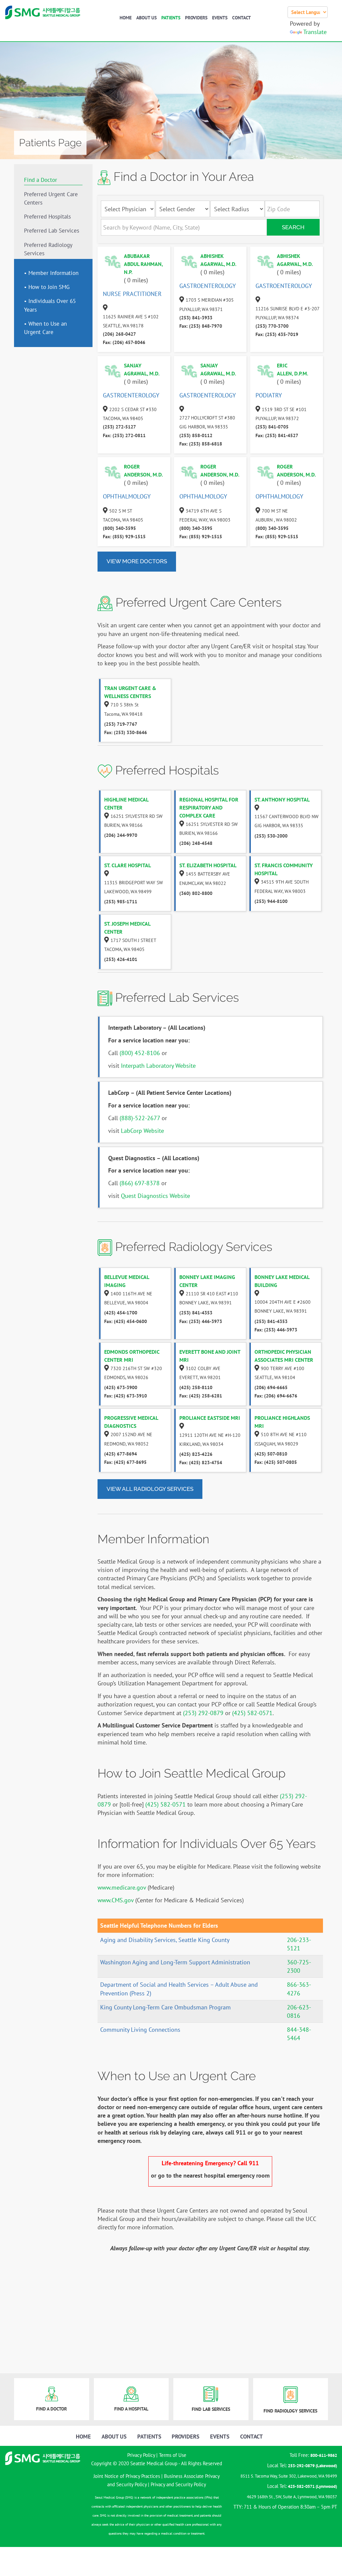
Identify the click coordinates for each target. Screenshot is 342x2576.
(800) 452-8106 (140, 1053)
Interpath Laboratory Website (158, 1066)
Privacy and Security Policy (178, 2484)
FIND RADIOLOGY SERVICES (290, 2411)
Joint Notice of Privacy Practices (127, 2476)
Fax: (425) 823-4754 (201, 1463)
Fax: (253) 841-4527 (277, 435)
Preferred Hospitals (47, 217)
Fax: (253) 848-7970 (201, 326)
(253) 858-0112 (196, 435)
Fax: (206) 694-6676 (276, 1396)
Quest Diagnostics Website (155, 1196)
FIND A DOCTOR (51, 2409)
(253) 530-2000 (271, 836)
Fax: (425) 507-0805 (276, 1462)
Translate (315, 32)
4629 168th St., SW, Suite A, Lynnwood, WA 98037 (292, 2497)
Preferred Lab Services (52, 231)
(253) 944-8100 (271, 901)
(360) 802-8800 (196, 893)
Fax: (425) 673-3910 (126, 1396)
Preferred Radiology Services (48, 249)
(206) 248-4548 (196, 843)
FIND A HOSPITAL (131, 2409)
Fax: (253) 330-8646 (126, 732)
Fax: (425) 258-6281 (201, 1396)
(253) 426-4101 (121, 959)
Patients (171, 18)
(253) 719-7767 (121, 724)
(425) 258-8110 (196, 1387)
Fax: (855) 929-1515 (124, 537)
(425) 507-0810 (271, 1454)
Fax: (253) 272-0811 (124, 435)
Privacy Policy (141, 2455)
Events (220, 18)
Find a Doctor (41, 180)
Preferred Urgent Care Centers (51, 198)
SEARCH (293, 227)
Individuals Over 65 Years (50, 305)
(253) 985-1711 (121, 902)
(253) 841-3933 (196, 318)
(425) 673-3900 (121, 1387)
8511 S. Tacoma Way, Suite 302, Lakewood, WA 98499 (289, 2476)
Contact (241, 18)
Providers (196, 18)
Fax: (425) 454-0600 (126, 1321)
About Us (146, 18)
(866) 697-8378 (140, 1183)
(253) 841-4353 (196, 1313)
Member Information (53, 273)
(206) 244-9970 (121, 835)
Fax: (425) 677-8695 (125, 1462)
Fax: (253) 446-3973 (201, 1321)
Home (126, 18)
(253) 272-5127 (119, 427)
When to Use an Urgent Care (45, 328)
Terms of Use (173, 2455)
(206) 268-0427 (119, 334)
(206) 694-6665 (271, 1387)
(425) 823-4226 (196, 1454)
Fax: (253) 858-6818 (201, 444)
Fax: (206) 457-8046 (124, 342)
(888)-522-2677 (140, 1118)
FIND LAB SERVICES (211, 2409)
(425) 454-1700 (121, 1313)
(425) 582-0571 (252, 1713)
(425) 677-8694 (121, 1454)
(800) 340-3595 (119, 528)
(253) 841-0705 (272, 427)
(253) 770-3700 (272, 326)
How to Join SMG (49, 287)
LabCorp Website (142, 1131)
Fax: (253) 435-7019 (277, 334)
